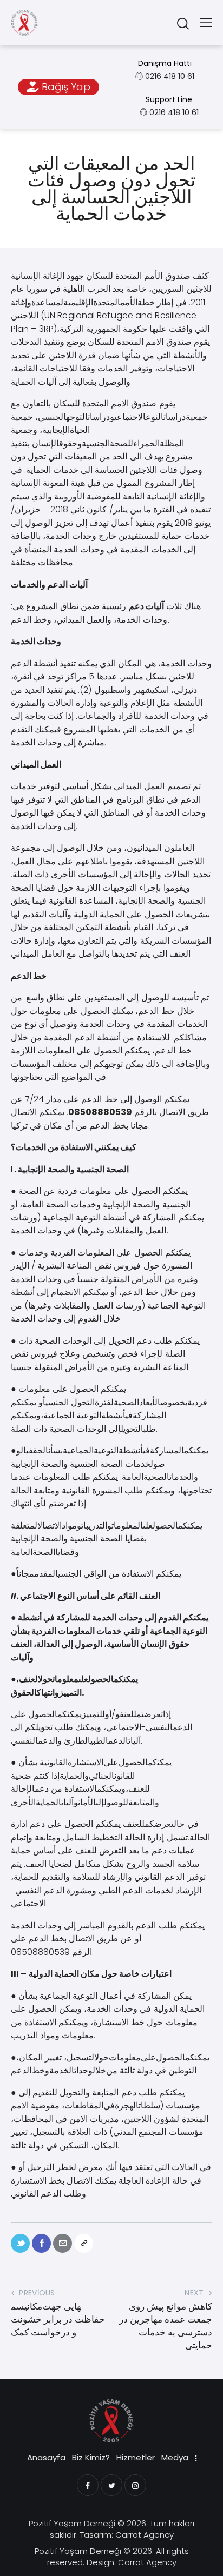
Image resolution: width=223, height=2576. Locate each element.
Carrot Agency (145, 2535)
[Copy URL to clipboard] (84, 2243)
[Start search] (183, 23)
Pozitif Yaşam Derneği (72, 2523)
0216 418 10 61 (170, 76)
